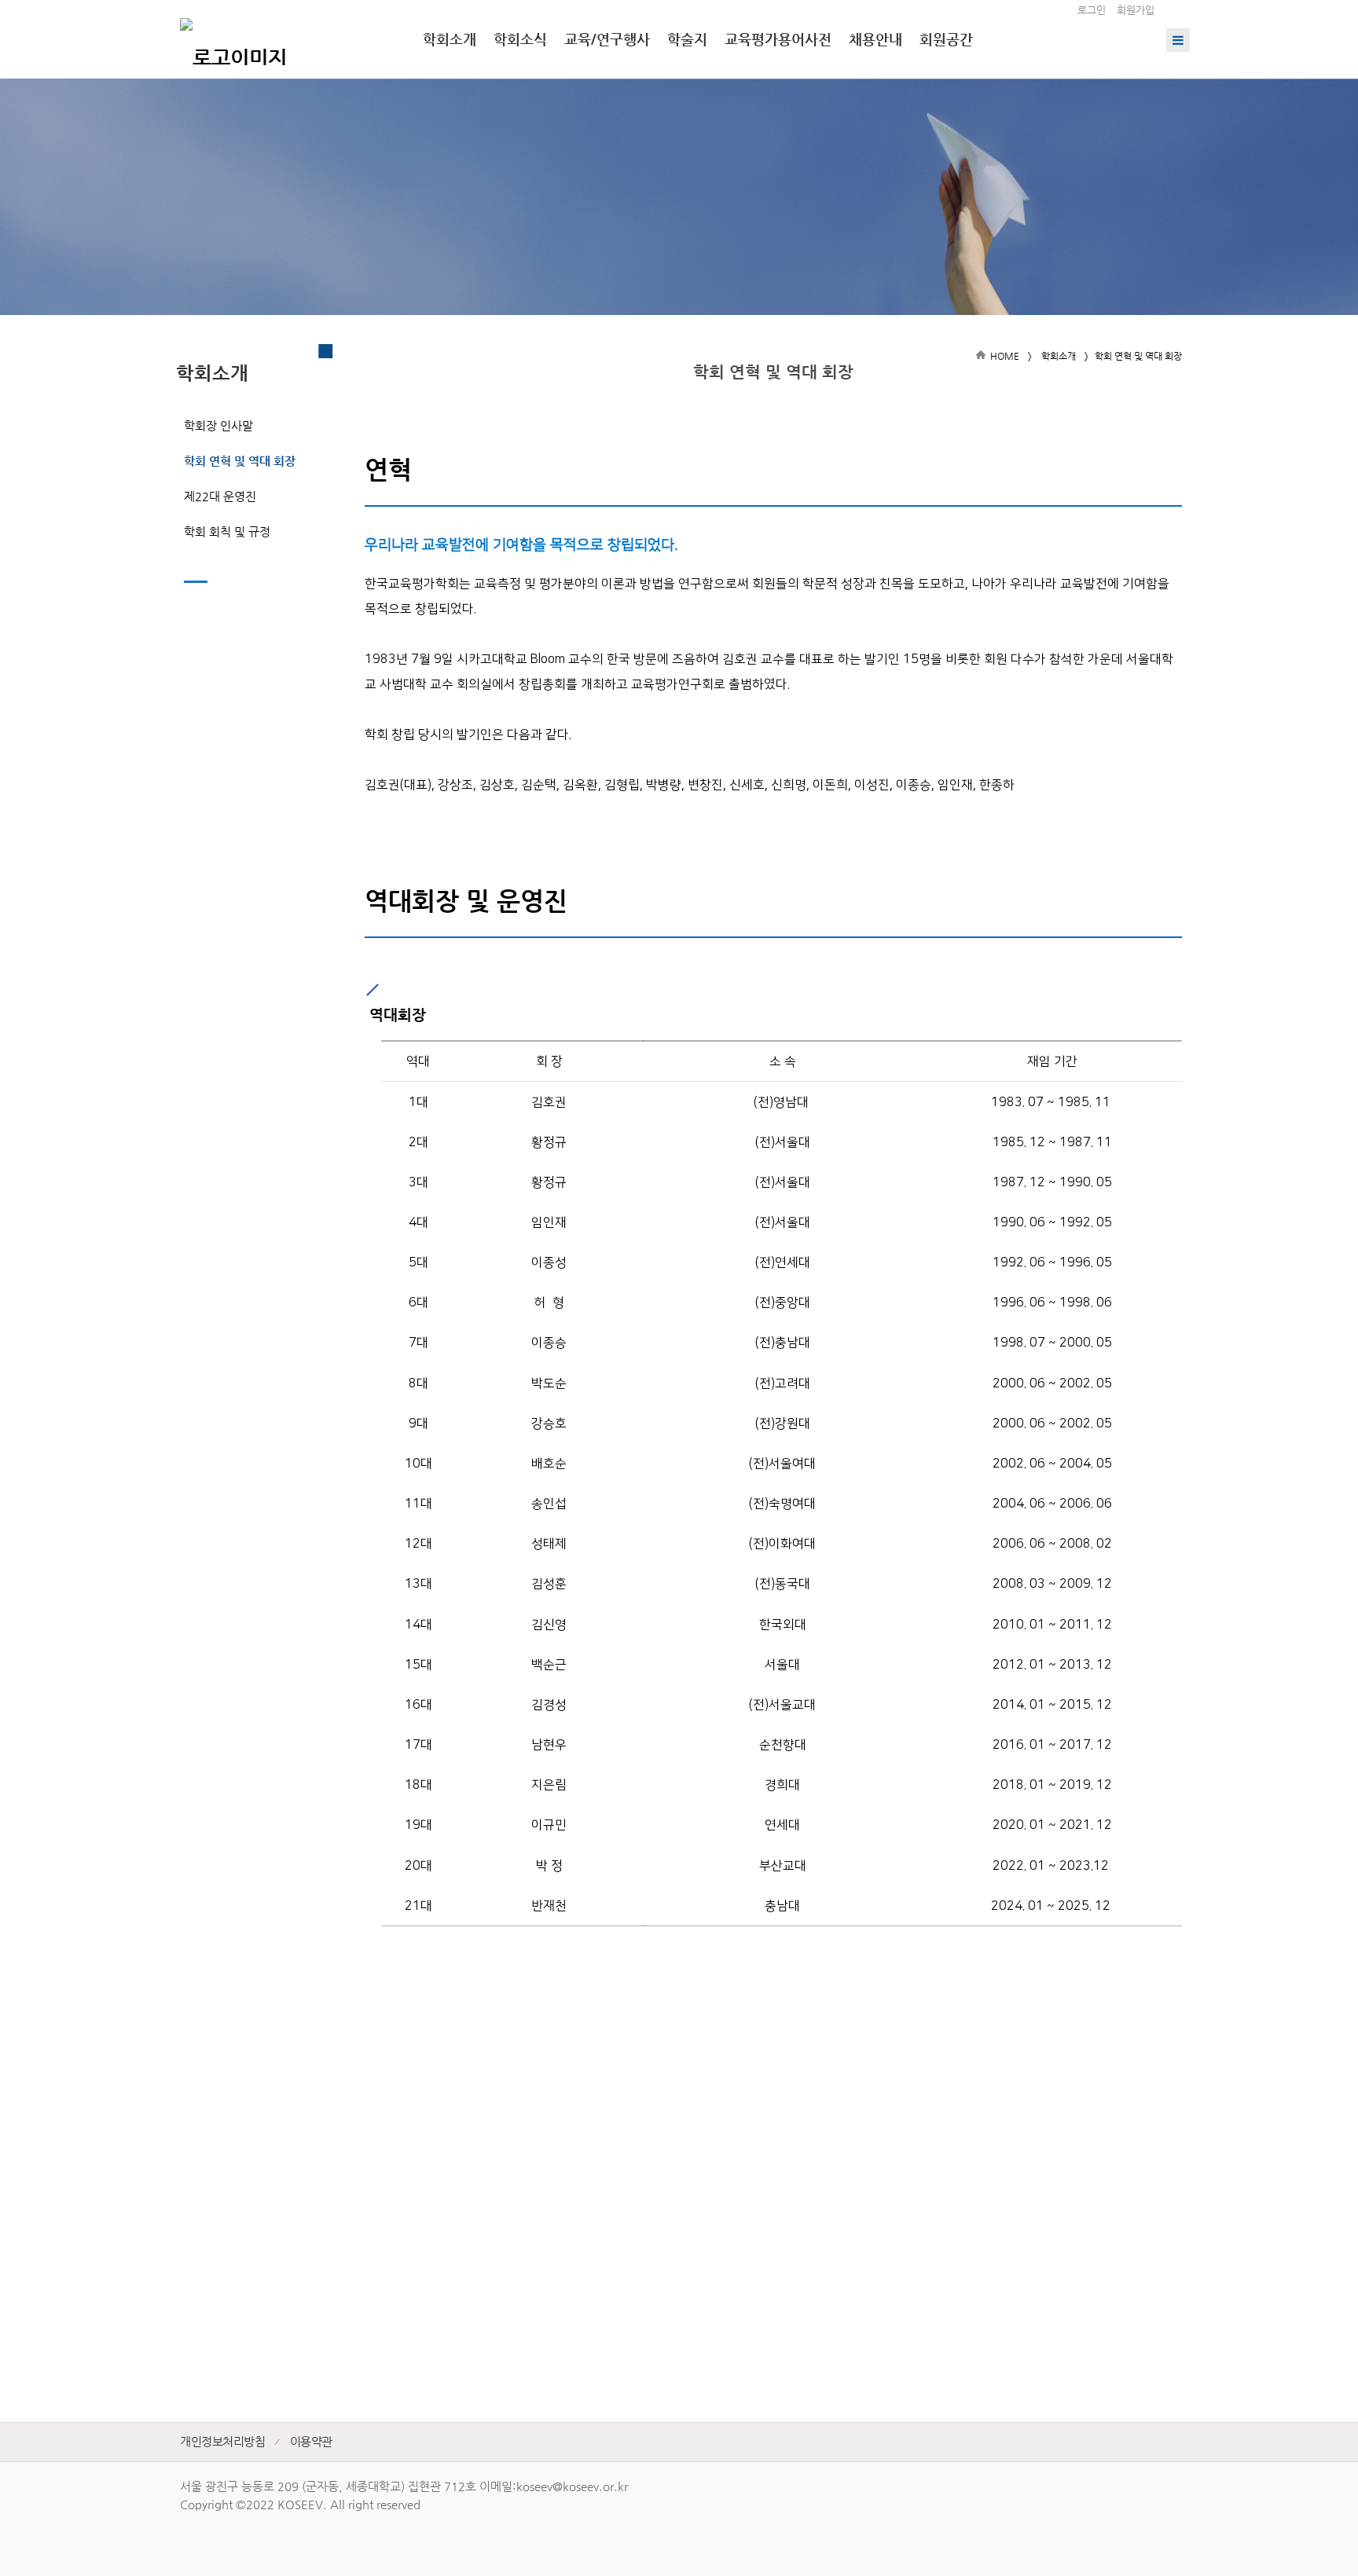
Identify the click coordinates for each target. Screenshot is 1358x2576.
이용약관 (311, 2441)
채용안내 (875, 39)
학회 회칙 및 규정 (227, 531)
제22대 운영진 (220, 496)
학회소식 (520, 39)
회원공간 (946, 39)
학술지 (687, 39)
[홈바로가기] (233, 39)
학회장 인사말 (218, 425)
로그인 (1092, 10)
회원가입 (1136, 10)
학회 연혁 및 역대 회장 (240, 461)
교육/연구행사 (607, 39)
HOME (1005, 356)
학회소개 (450, 39)
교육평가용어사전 (778, 39)
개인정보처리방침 (222, 2441)
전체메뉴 (1178, 40)
